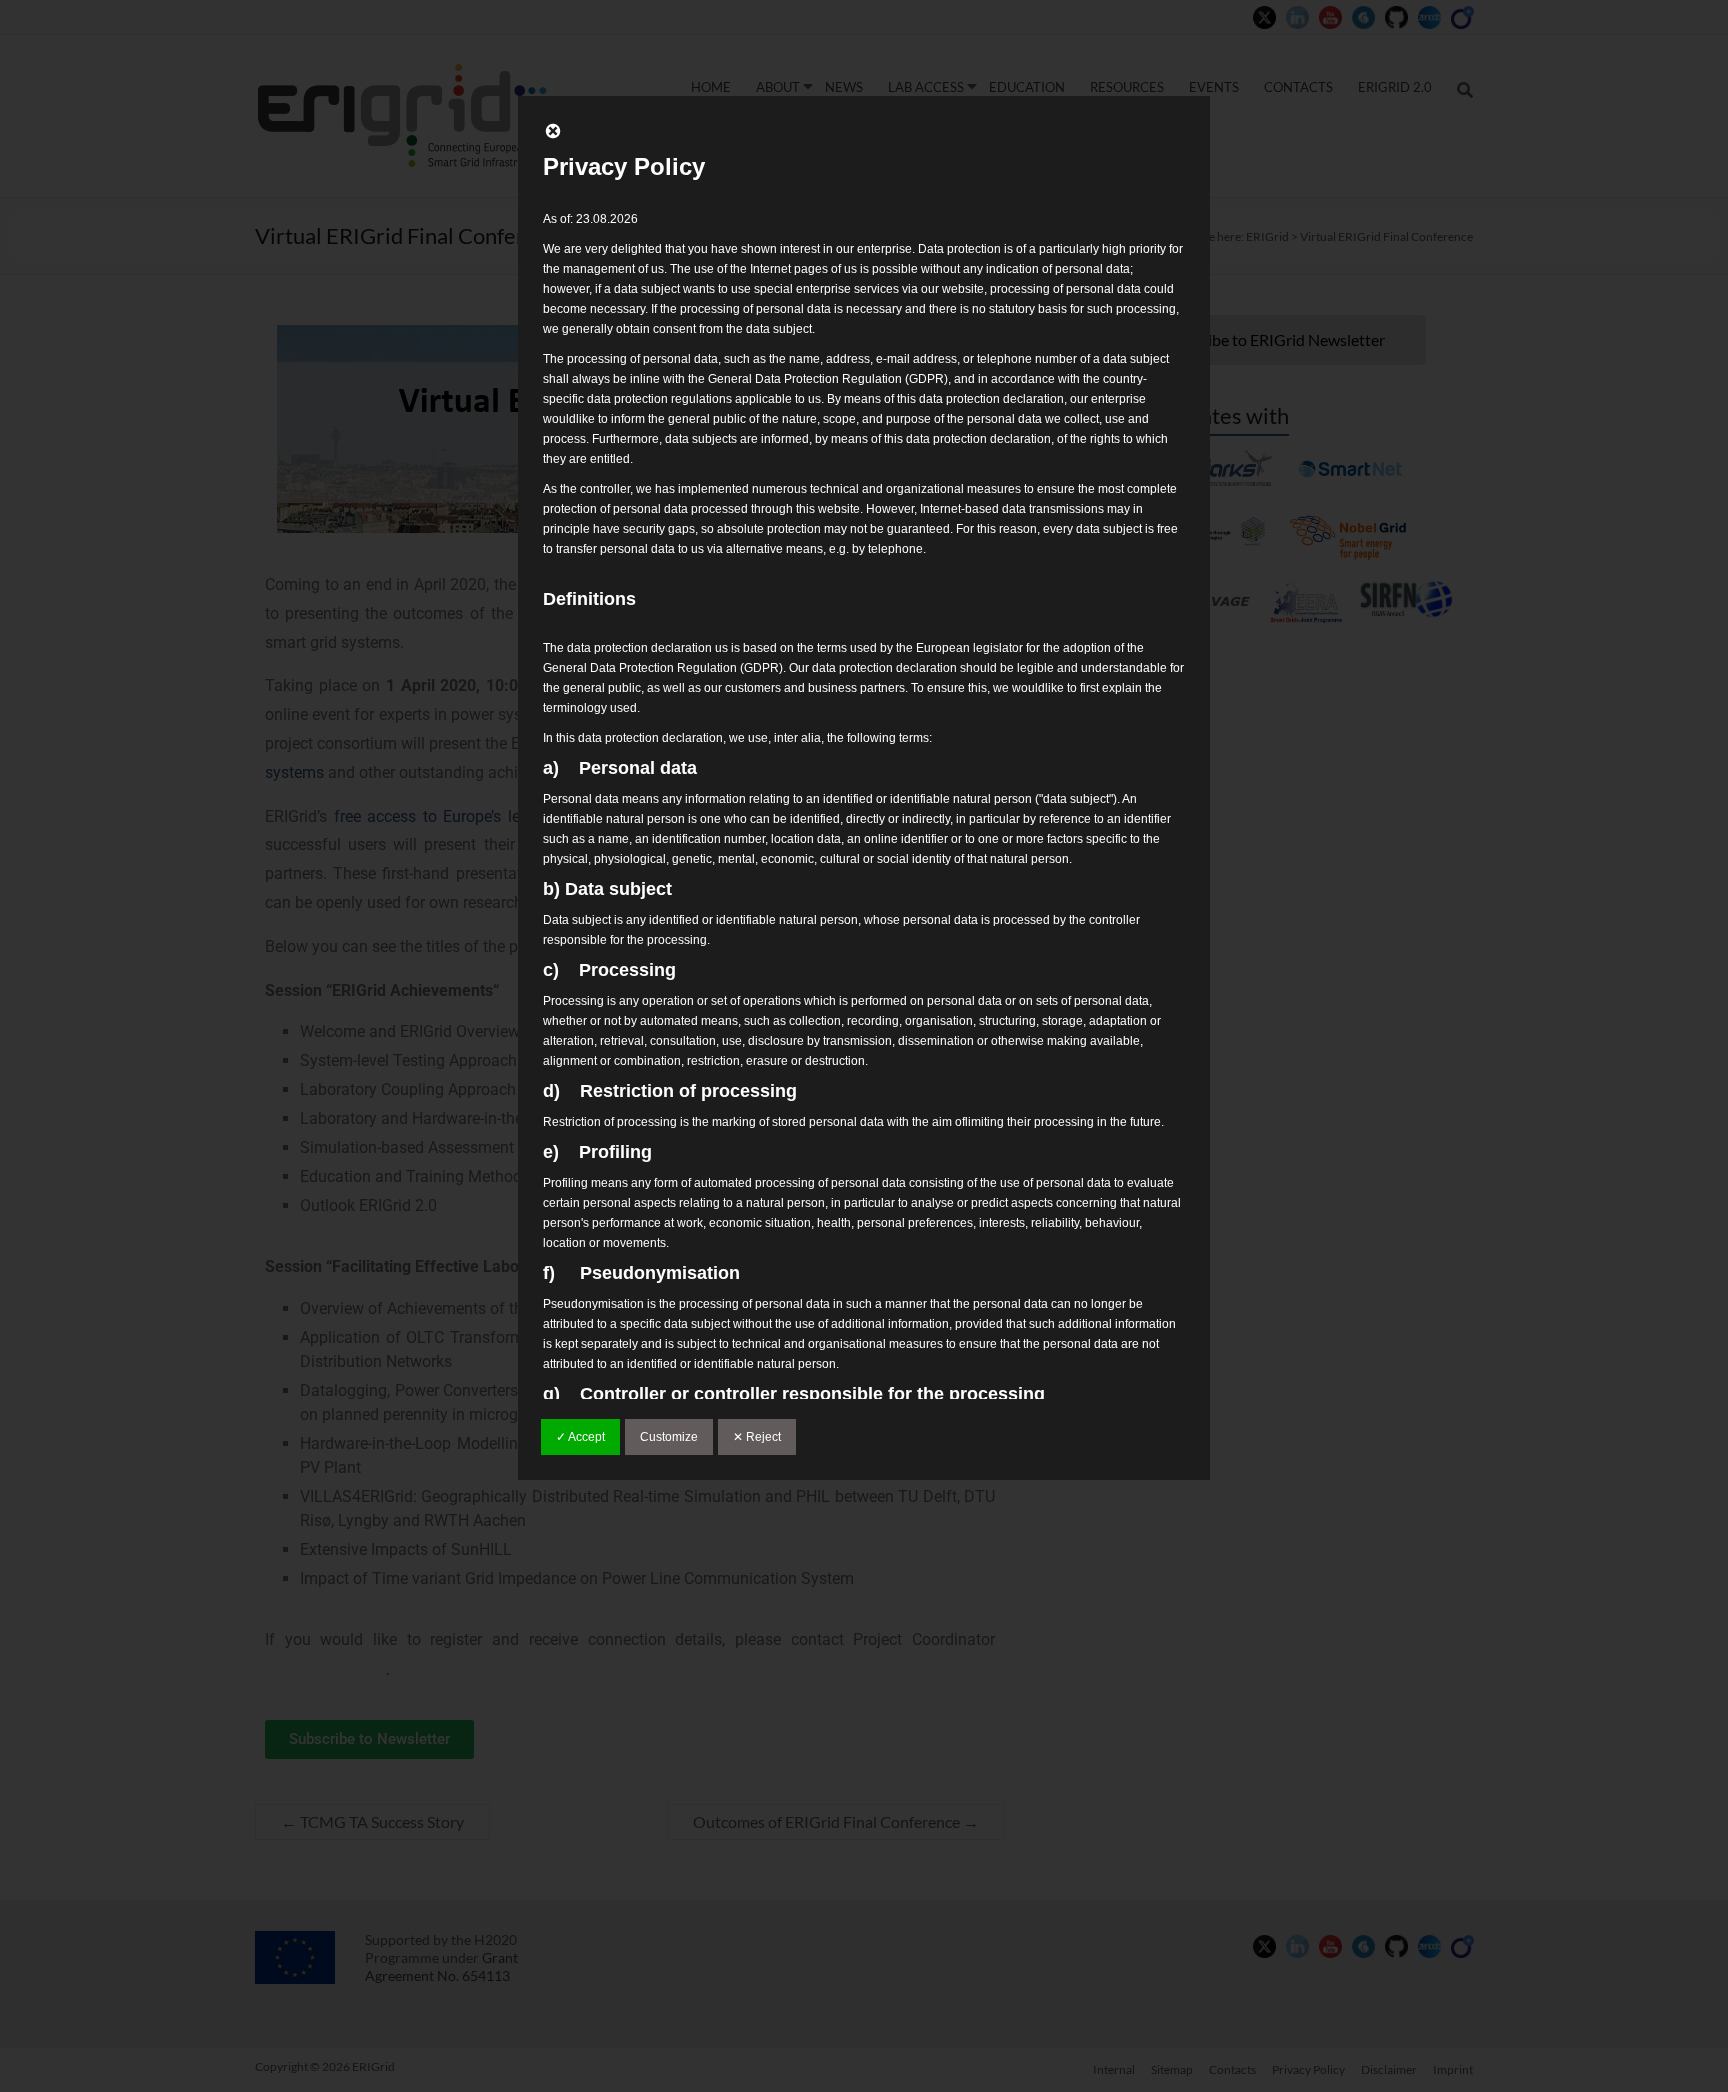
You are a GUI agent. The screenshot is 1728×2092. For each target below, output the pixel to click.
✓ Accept (580, 1437)
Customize (669, 1437)
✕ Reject (757, 1437)
